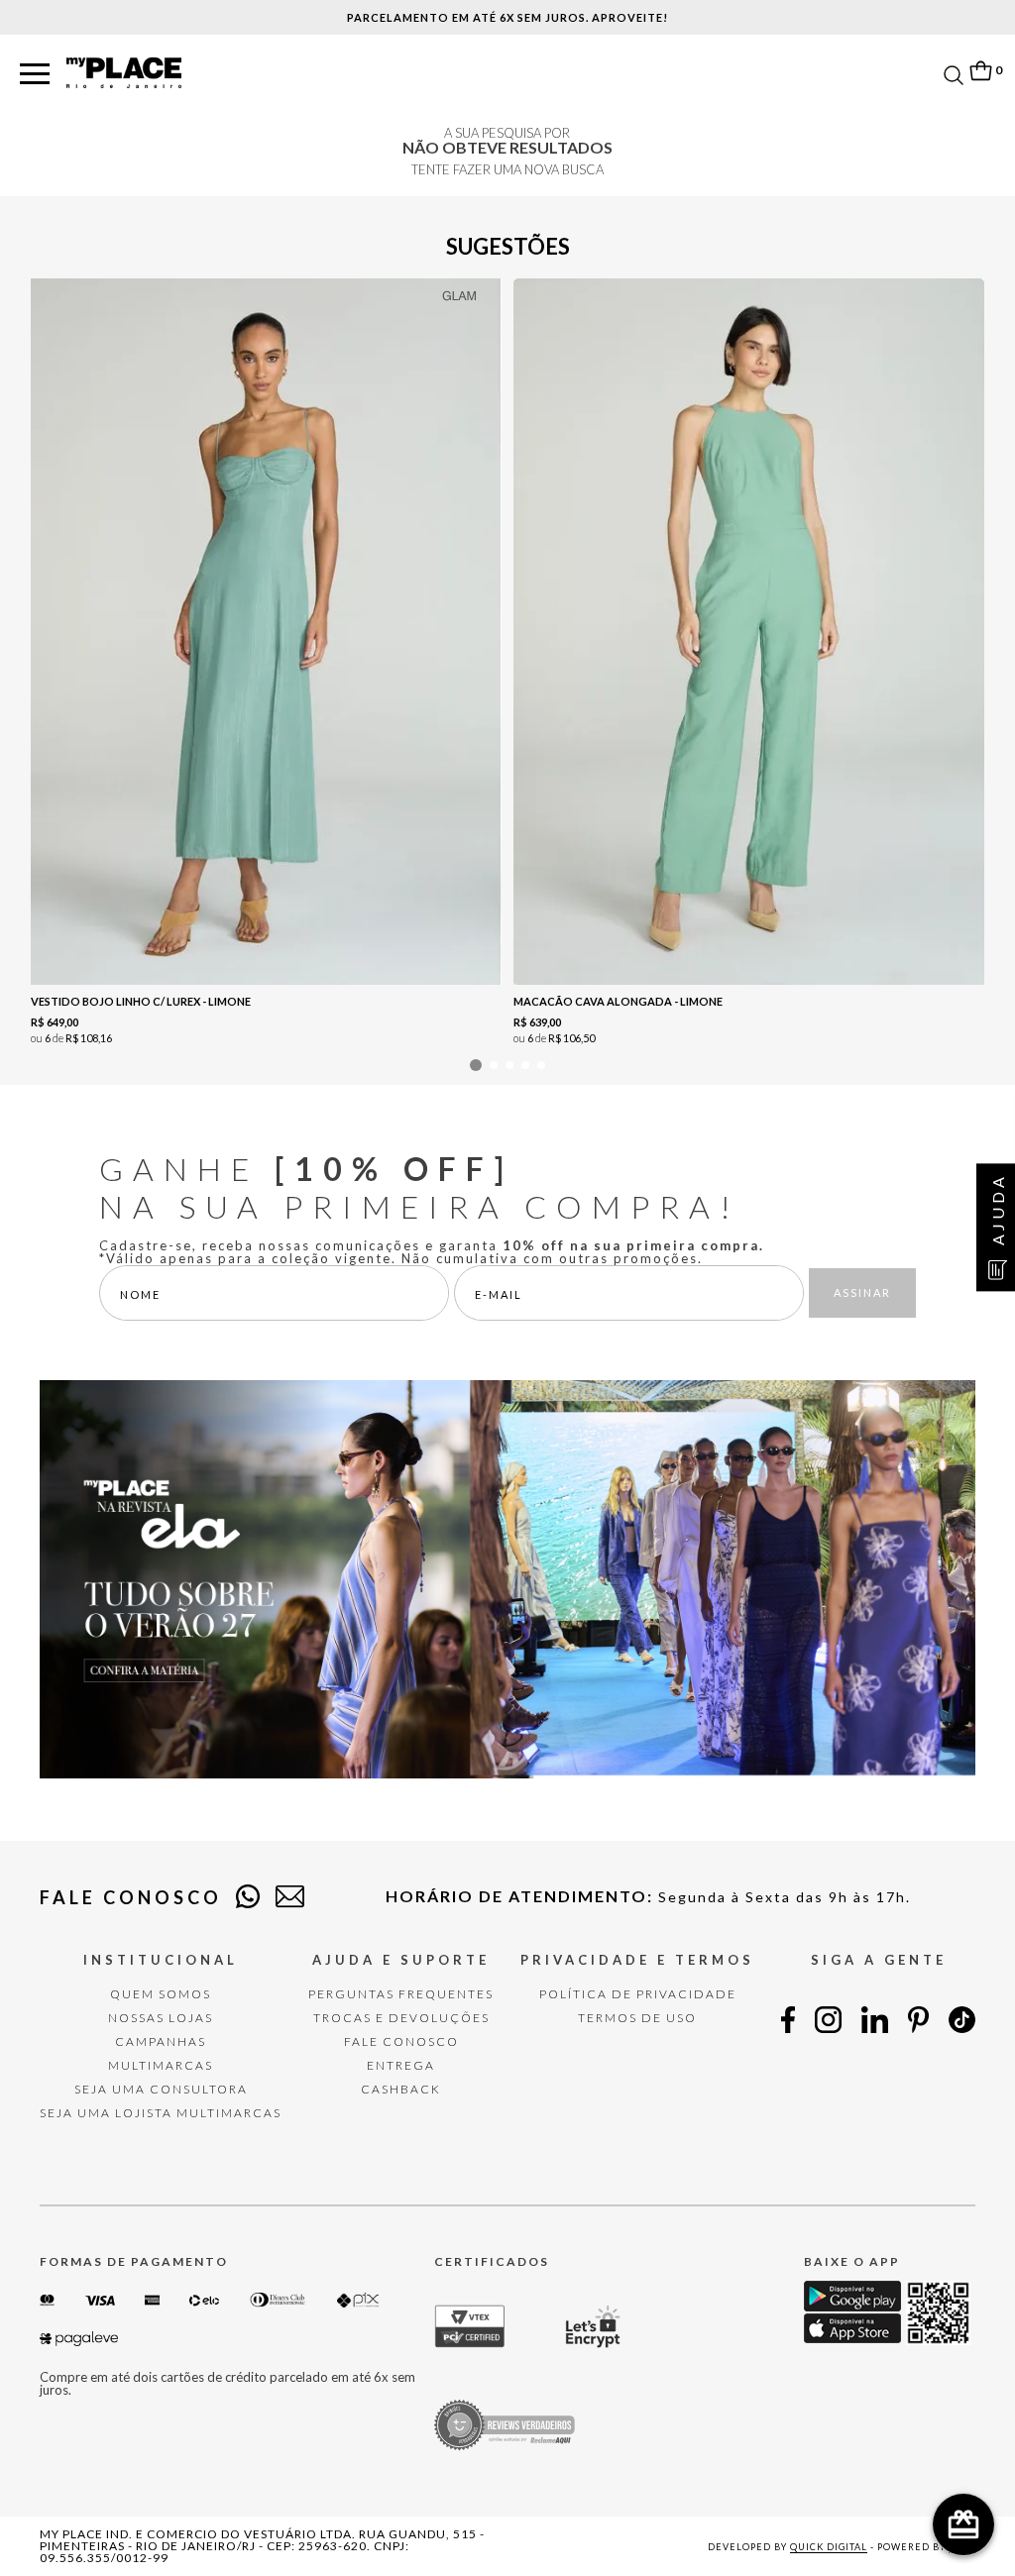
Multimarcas (161, 2065)
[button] (35, 75)
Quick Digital (829, 2547)
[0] (980, 71)
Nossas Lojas (161, 2018)
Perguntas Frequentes (401, 1994)
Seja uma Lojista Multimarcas (161, 2113)
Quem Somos (161, 1994)
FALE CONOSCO (401, 2041)
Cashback (401, 2089)
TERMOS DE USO (637, 2018)
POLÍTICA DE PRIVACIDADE (638, 1994)
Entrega (401, 2065)
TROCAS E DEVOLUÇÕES (401, 2018)
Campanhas (161, 2041)
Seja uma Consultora (161, 2089)
